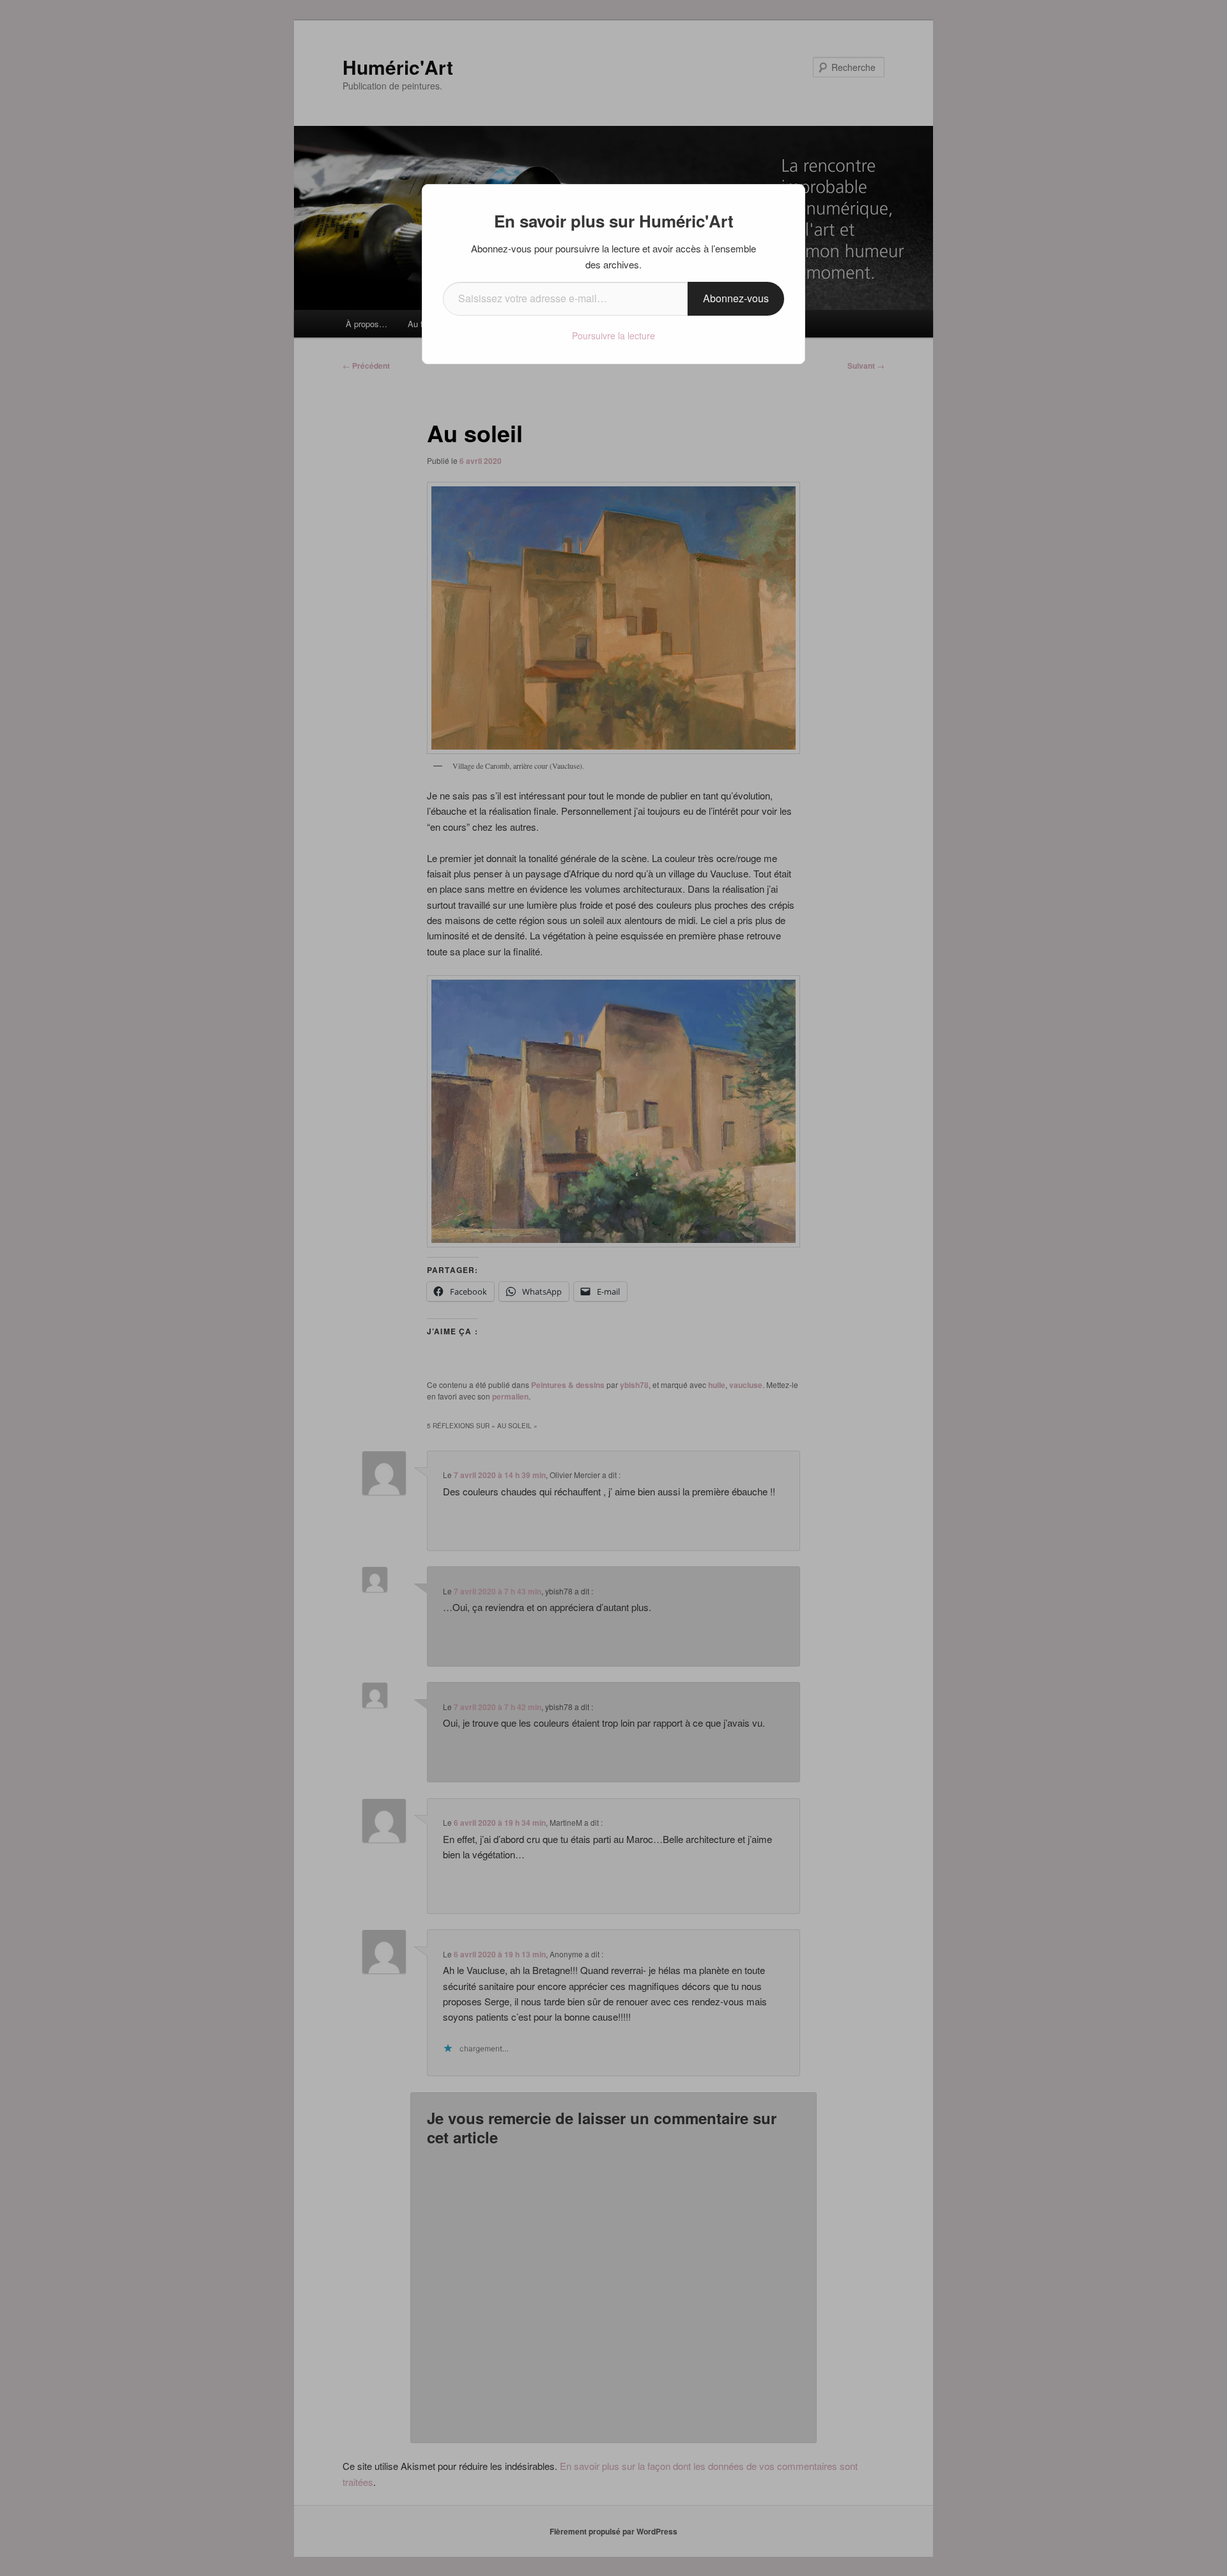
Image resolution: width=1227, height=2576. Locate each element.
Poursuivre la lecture (613, 335)
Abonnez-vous (736, 298)
